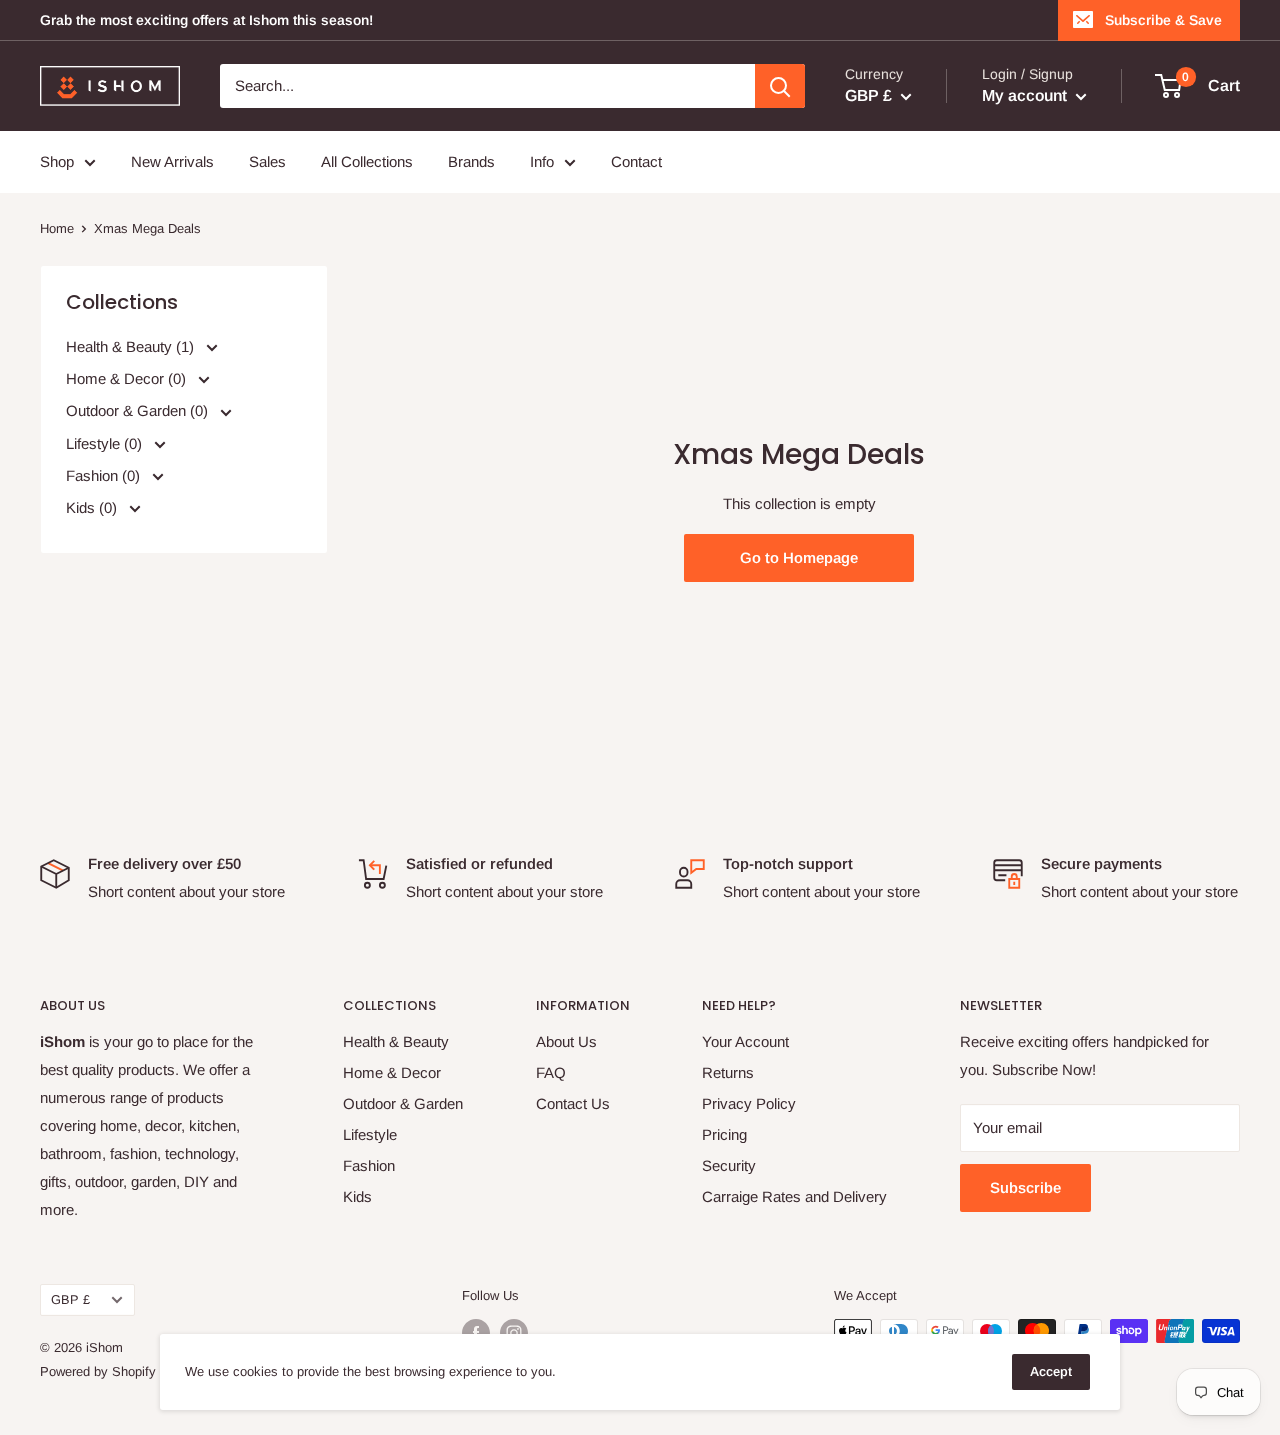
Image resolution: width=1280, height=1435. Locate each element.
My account (1026, 95)
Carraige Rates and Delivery (794, 1196)
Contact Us (573, 1103)
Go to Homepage (799, 557)
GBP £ (70, 1299)
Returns (728, 1072)
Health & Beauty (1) (132, 346)
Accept (1051, 1371)
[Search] (780, 86)
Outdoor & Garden (403, 1103)
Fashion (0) (105, 474)
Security (729, 1165)
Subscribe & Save (1163, 20)
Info (542, 161)
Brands (471, 161)
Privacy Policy (749, 1103)
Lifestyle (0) (106, 442)
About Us (566, 1041)
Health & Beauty (396, 1041)
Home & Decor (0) (128, 378)
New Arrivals (172, 161)
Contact (636, 161)
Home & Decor (392, 1072)
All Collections (367, 161)
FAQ (551, 1072)
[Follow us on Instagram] (514, 1333)
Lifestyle (370, 1134)
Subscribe (1025, 1187)
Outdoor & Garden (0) (139, 410)
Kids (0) (93, 506)
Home (57, 228)
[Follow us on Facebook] (476, 1333)
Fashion (369, 1165)
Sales (267, 161)
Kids (357, 1196)
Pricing (724, 1134)
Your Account (745, 1041)
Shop (57, 161)
